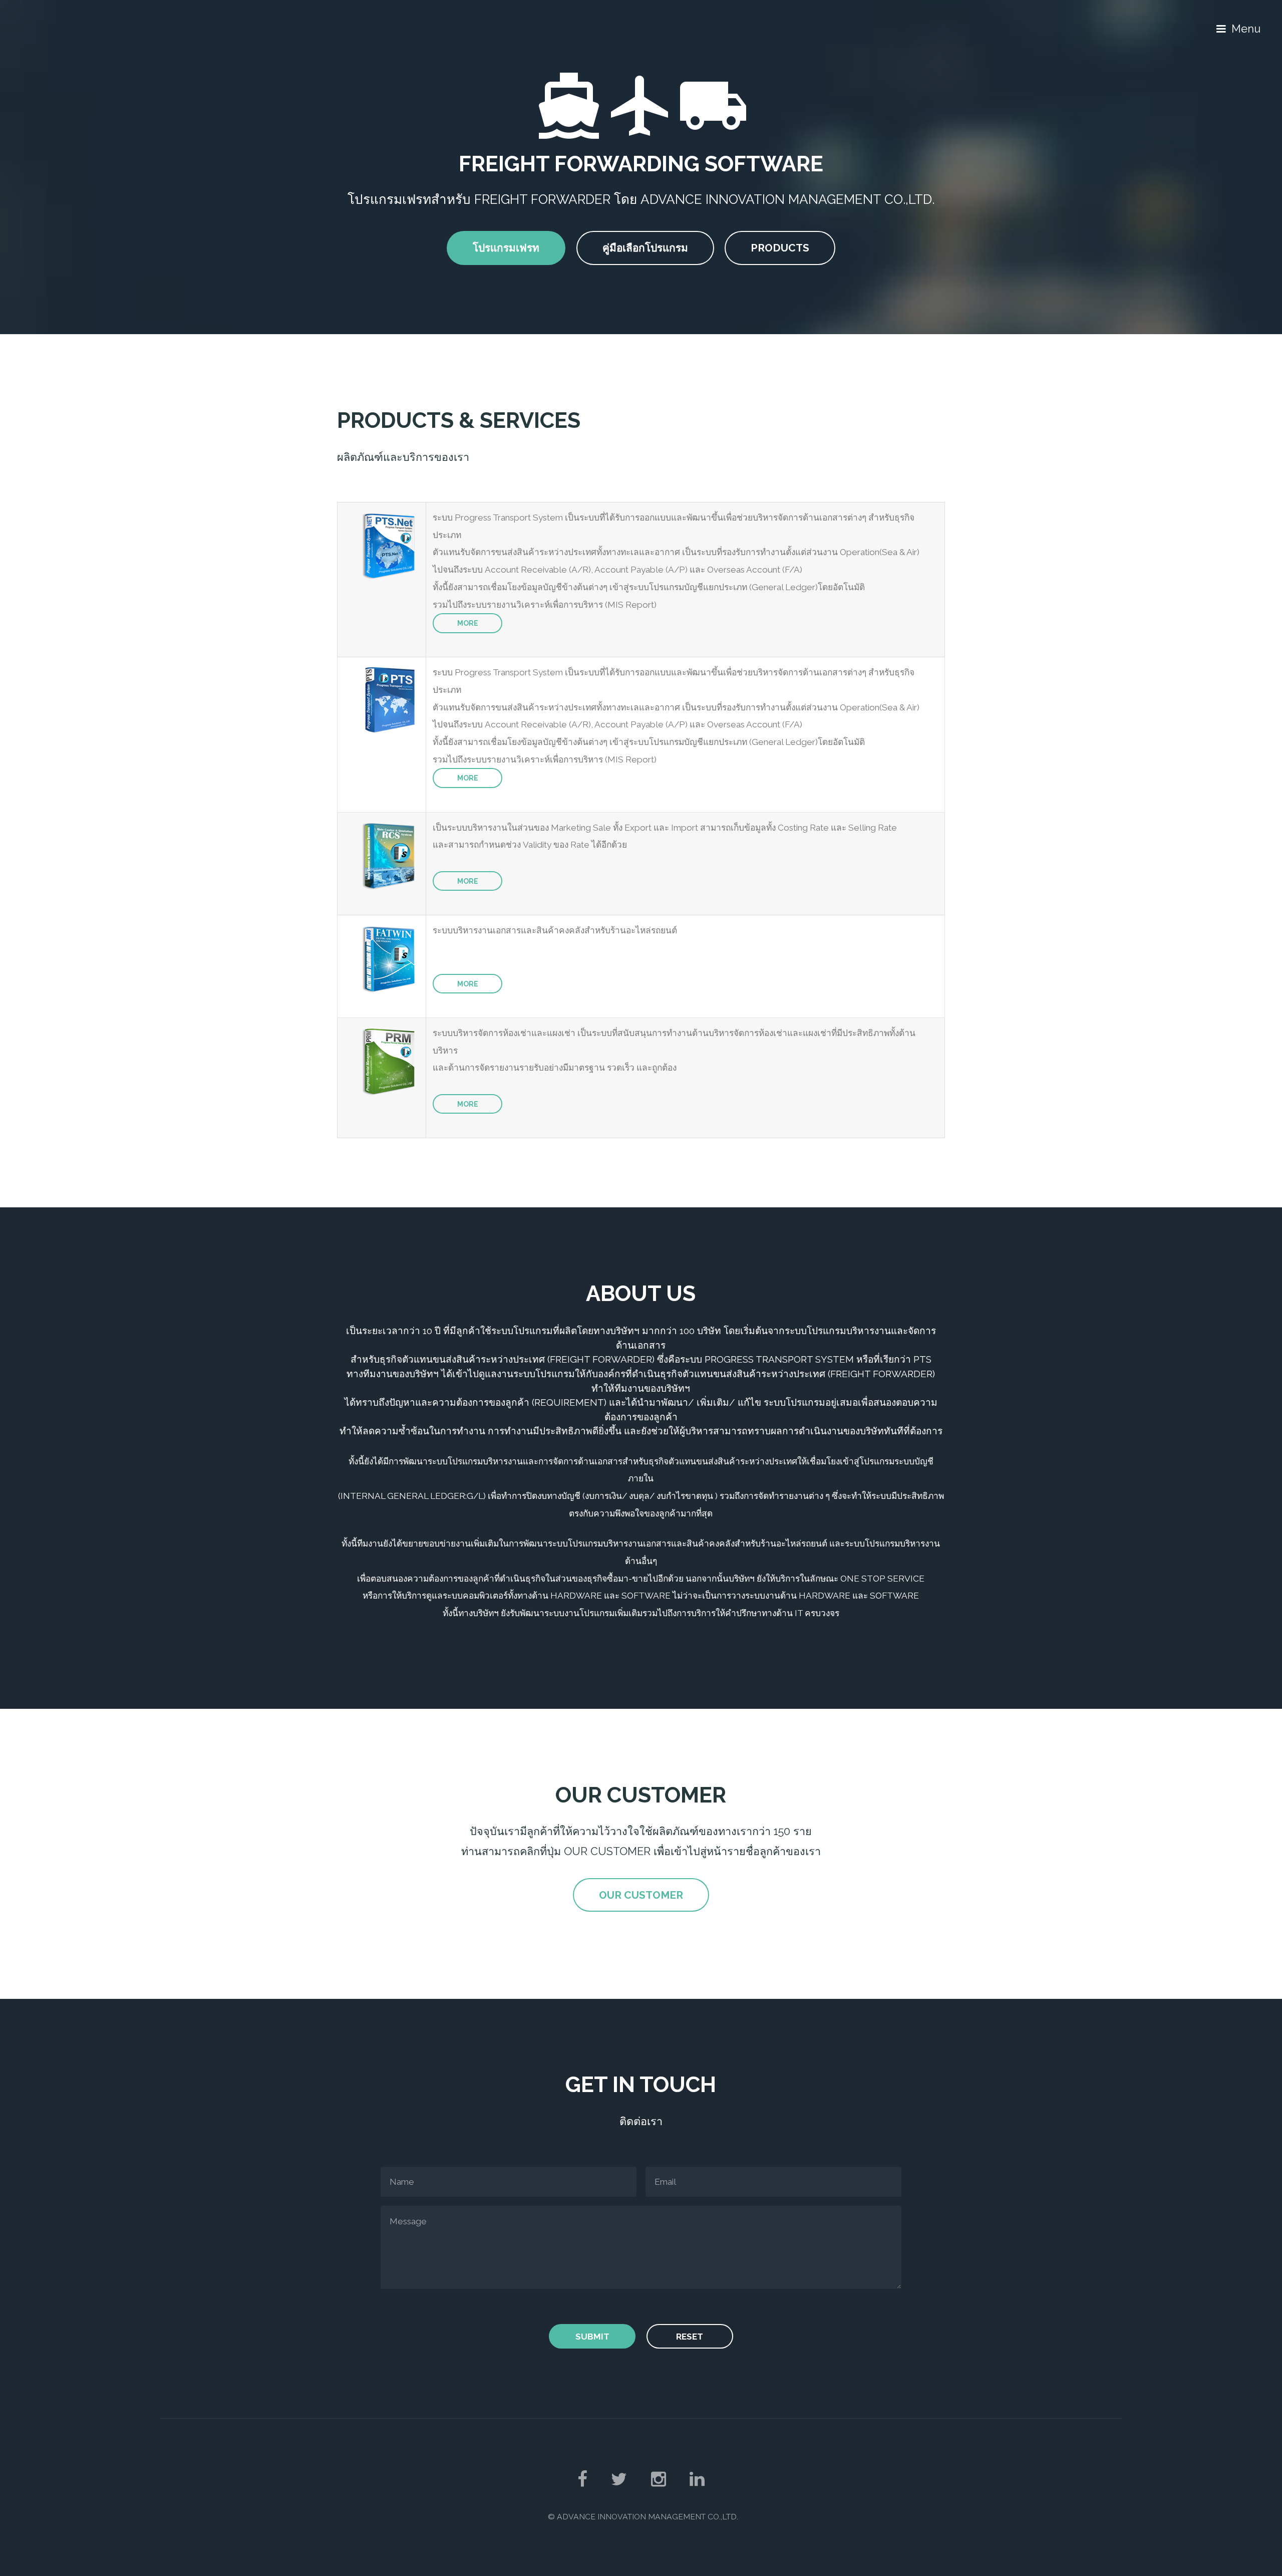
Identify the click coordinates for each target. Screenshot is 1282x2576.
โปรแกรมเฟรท (506, 248)
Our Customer (641, 1895)
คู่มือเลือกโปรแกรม (645, 248)
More (468, 623)
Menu (1246, 29)
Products (780, 248)
